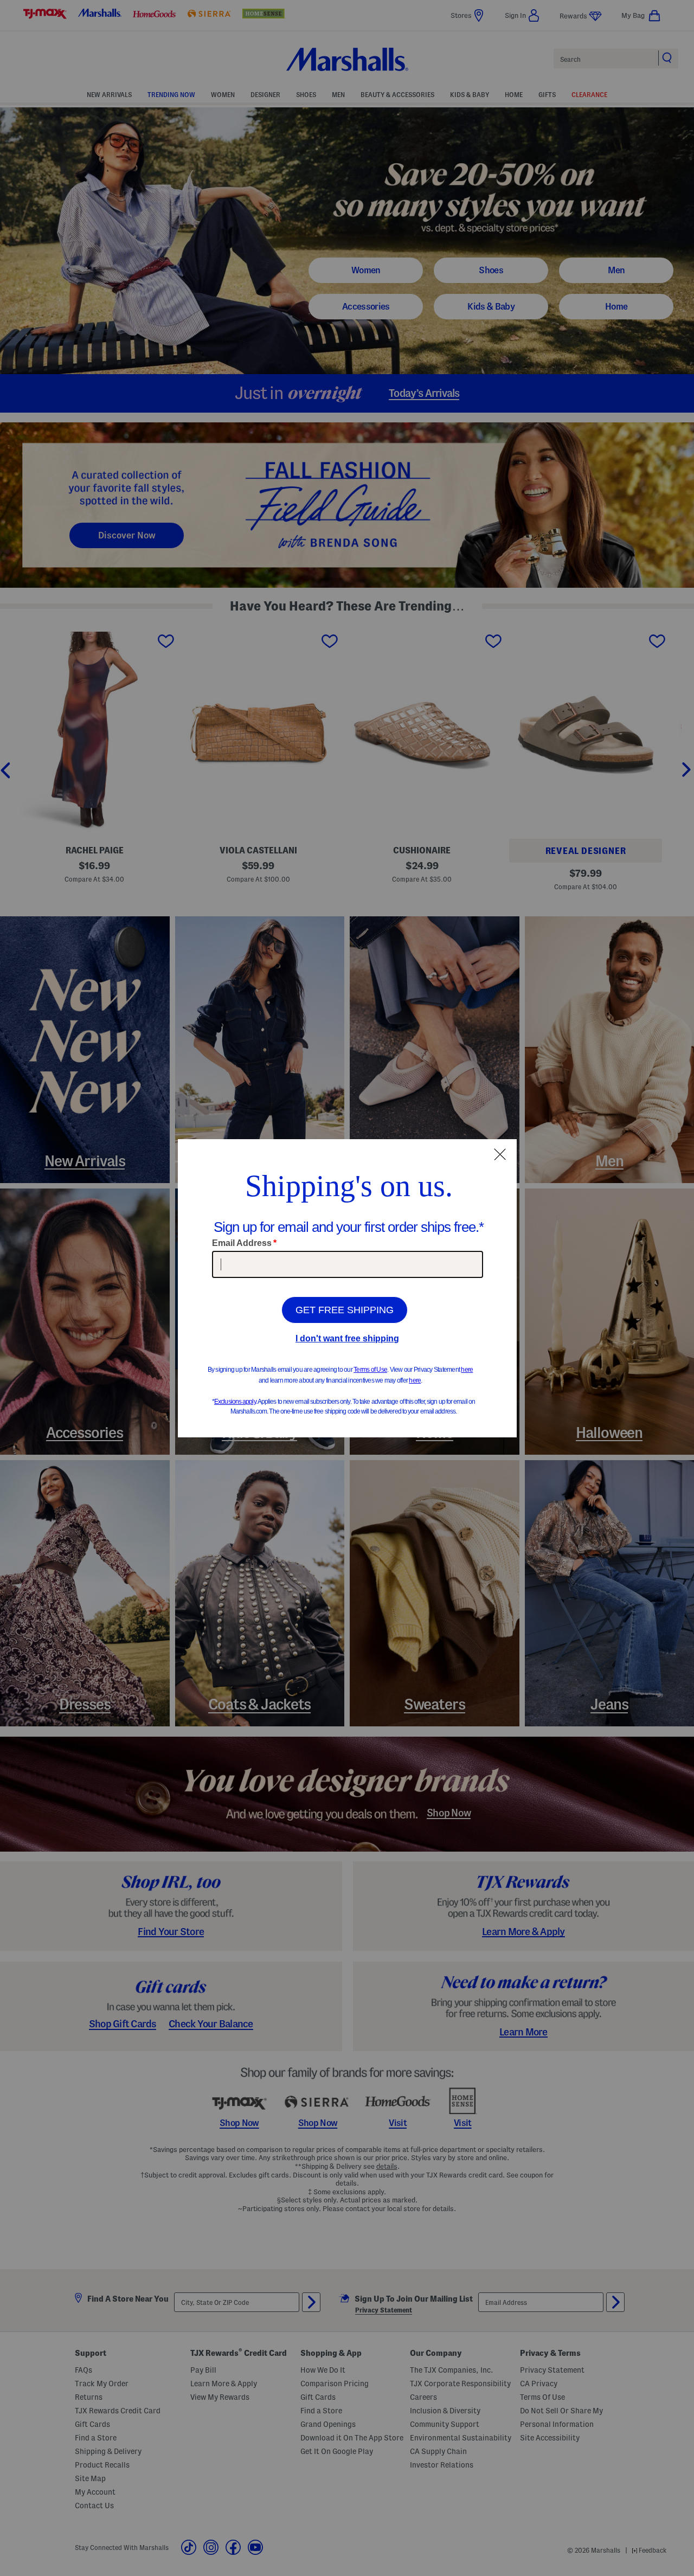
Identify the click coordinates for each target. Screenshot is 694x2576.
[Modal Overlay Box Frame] (347, 1288)
